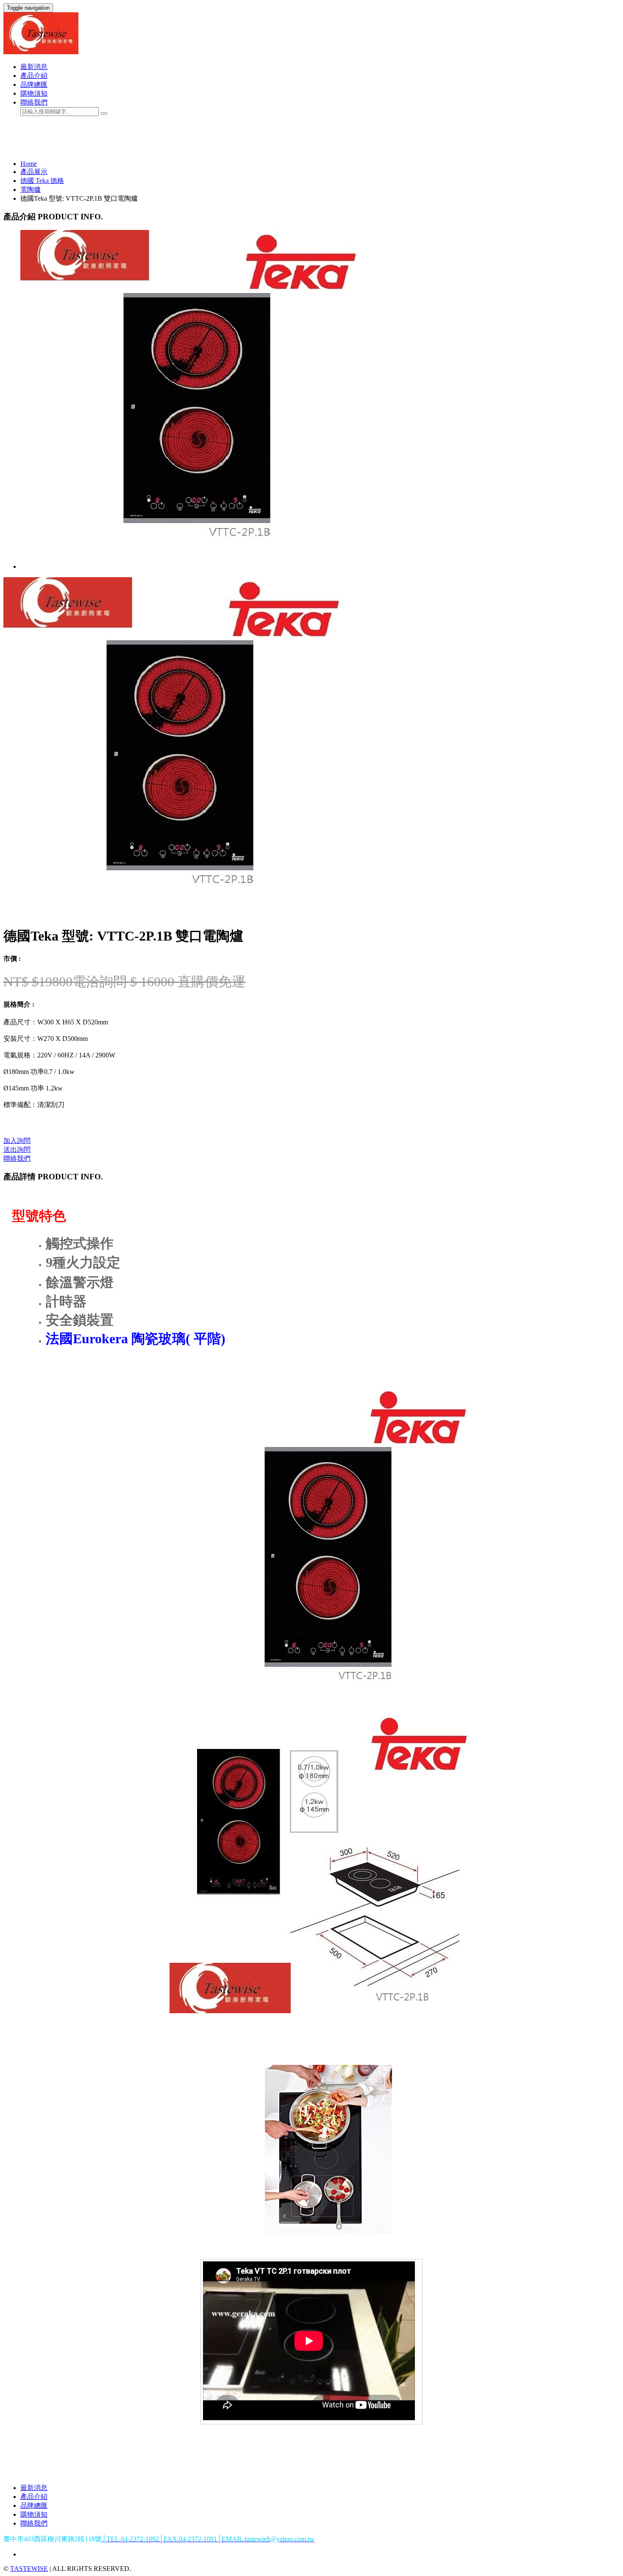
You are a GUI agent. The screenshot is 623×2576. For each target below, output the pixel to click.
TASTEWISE (29, 2569)
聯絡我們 (34, 102)
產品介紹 (34, 76)
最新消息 (34, 67)
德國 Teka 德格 (42, 181)
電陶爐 (31, 190)
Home (29, 164)
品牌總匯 (34, 84)
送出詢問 (17, 1150)
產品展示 (34, 172)
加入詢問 (17, 1141)
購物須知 (34, 93)
